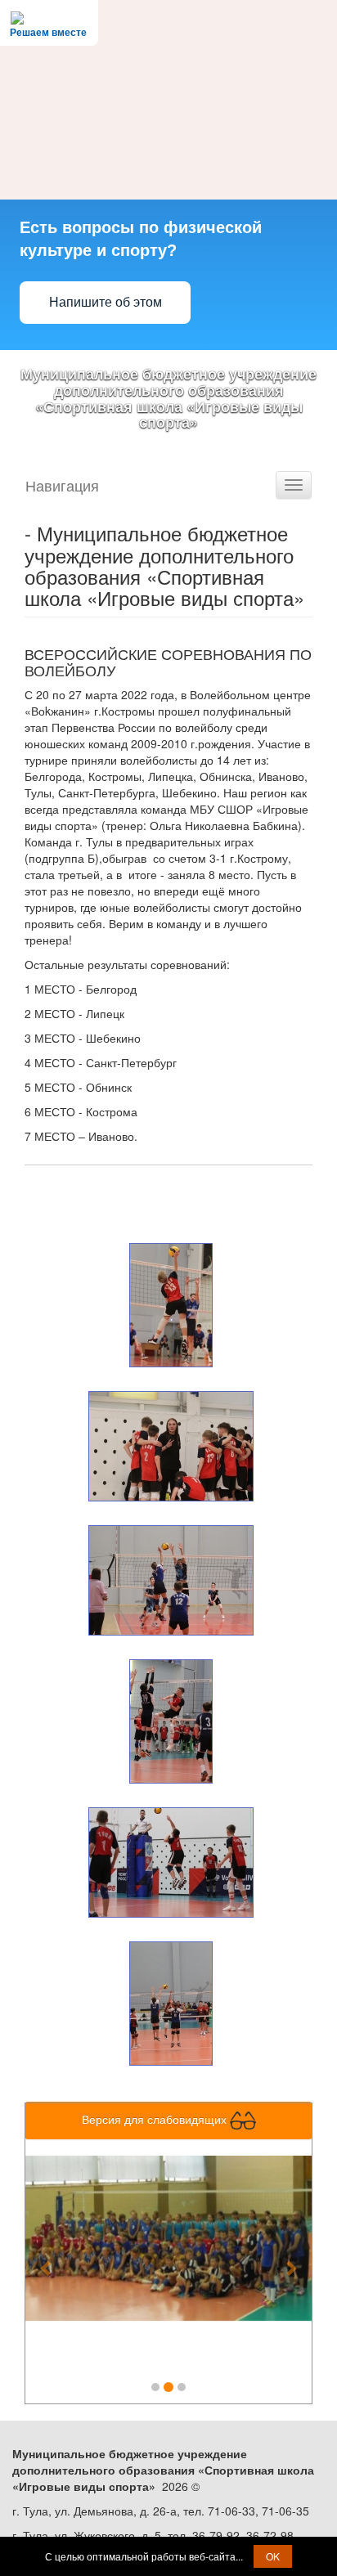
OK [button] (273, 2556)
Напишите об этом (106, 302)
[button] (47, 2259)
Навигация (62, 485)
